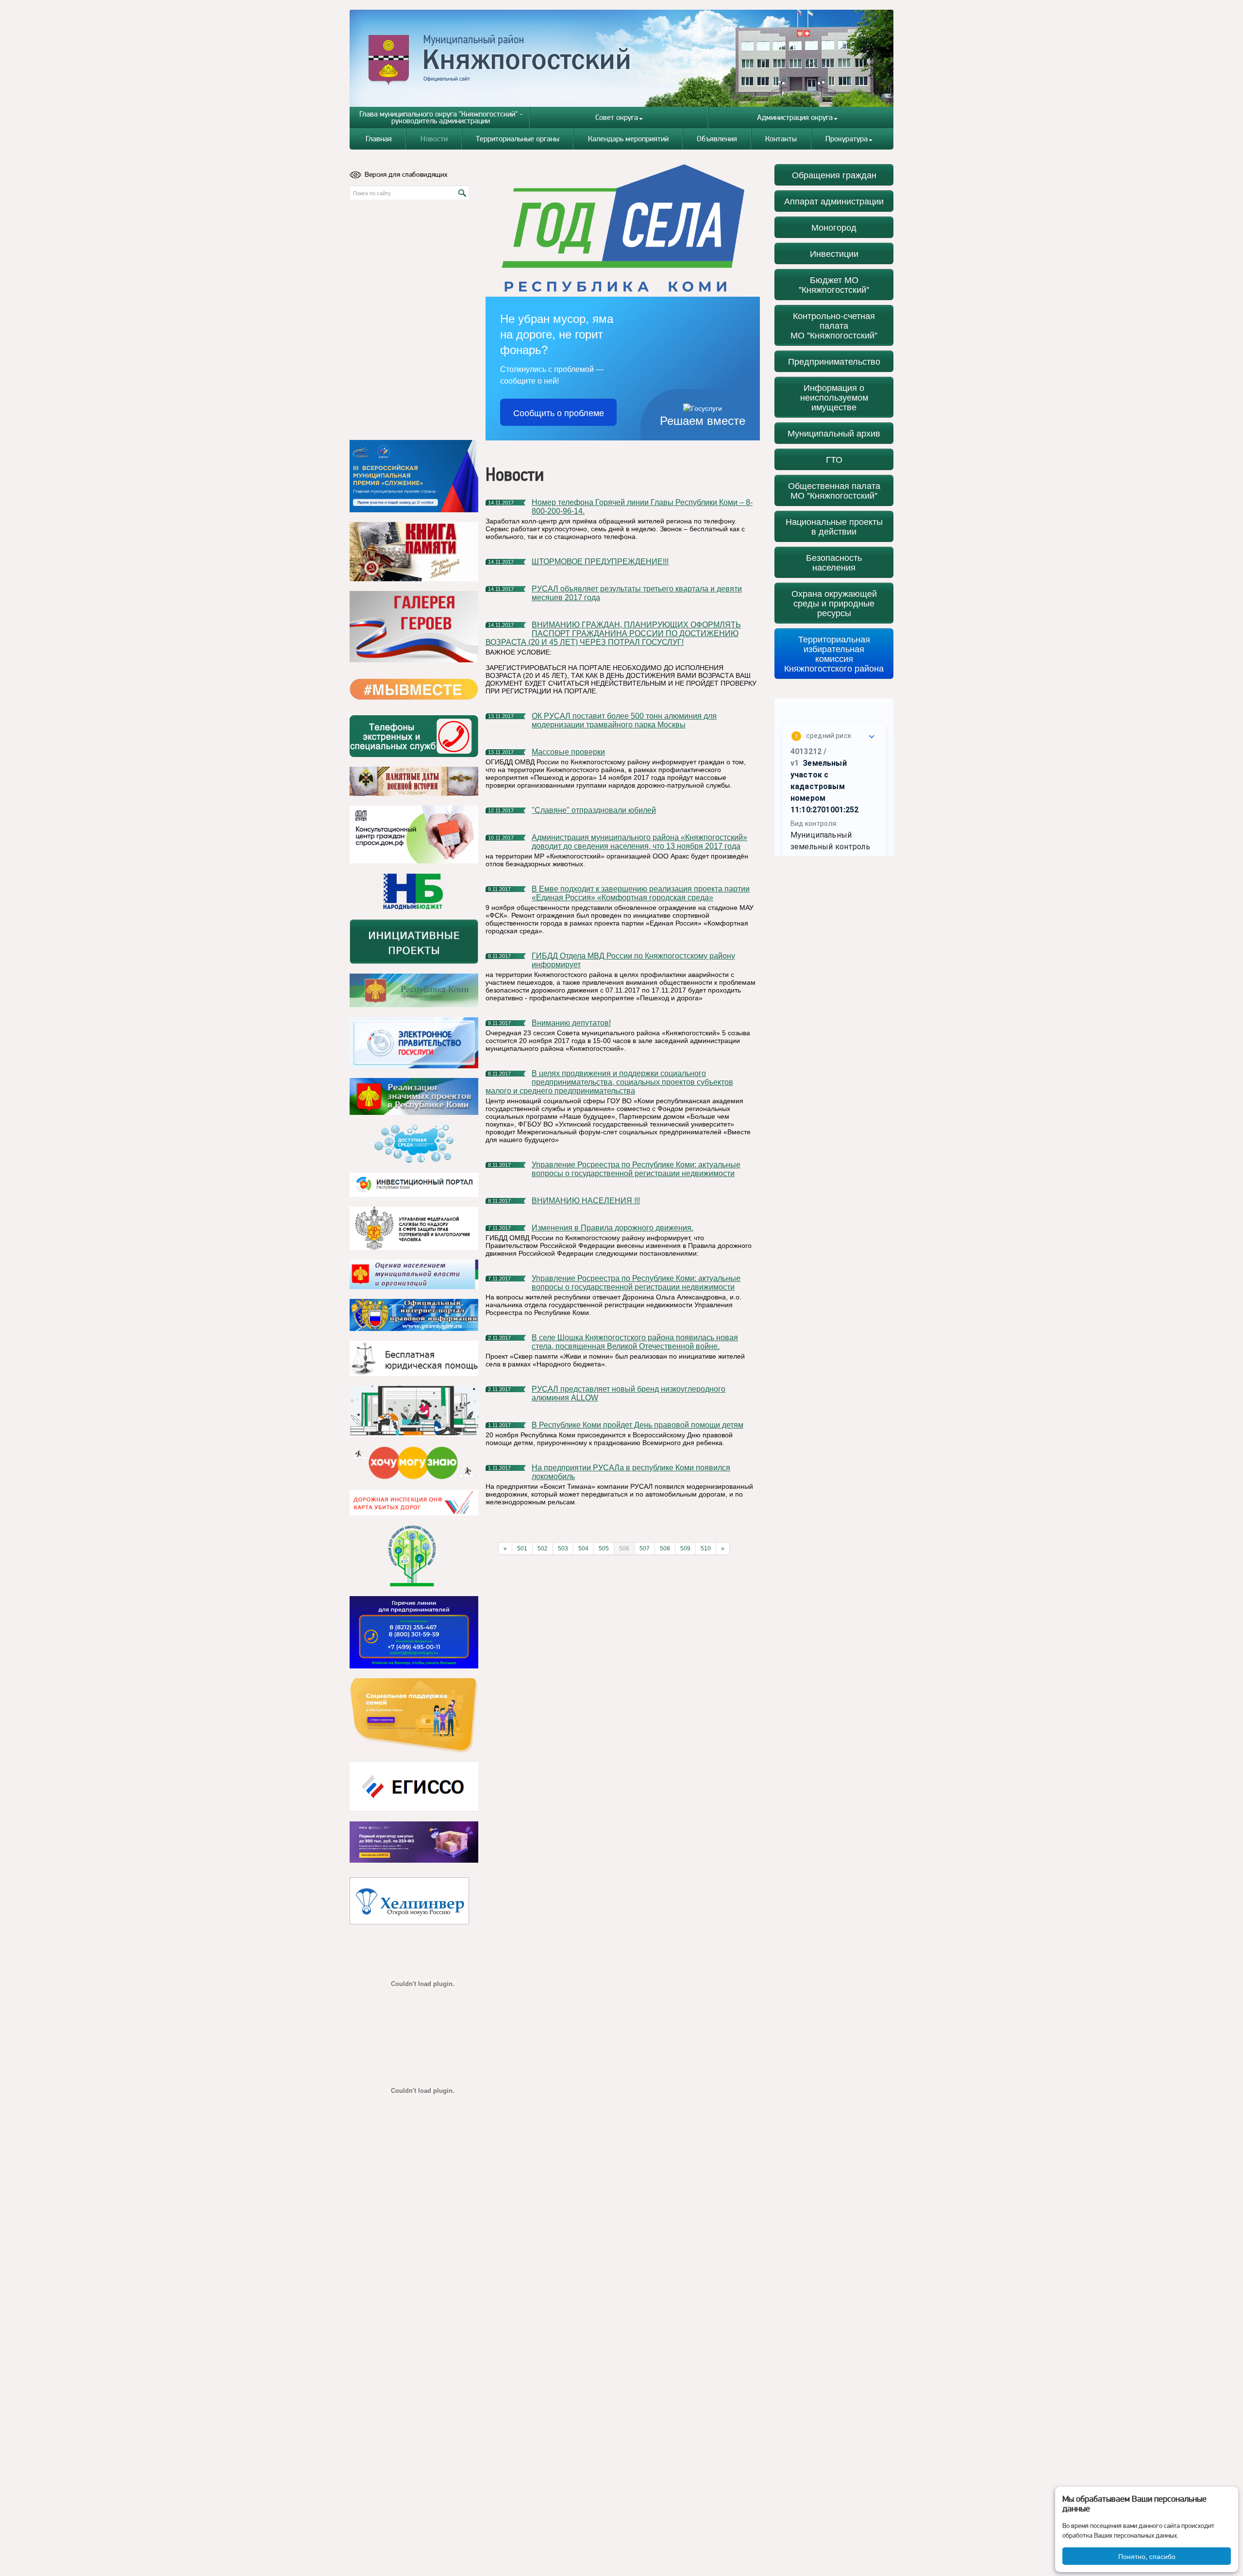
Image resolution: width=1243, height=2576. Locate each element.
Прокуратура (847, 139)
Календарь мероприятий (628, 139)
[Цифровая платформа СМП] (414, 1842)
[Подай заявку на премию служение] (414, 476)
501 (522, 1549)
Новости (434, 139)
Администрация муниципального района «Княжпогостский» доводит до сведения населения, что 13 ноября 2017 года (639, 842)
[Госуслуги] (414, 1043)
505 (604, 1549)
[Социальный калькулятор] (414, 1787)
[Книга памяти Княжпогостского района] (414, 552)
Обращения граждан (834, 175)
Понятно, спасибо (1147, 2556)
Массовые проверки (568, 752)
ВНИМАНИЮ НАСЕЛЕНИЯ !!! (586, 1201)
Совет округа (617, 117)
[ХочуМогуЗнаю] (414, 1463)
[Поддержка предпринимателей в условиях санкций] (414, 1632)
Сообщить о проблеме (559, 412)
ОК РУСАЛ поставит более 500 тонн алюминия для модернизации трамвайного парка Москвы (624, 720)
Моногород (834, 227)
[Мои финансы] (414, 1411)
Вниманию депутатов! (571, 1023)
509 (685, 1549)
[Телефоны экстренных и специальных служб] (414, 736)
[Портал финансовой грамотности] (414, 1556)
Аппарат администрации (834, 201)
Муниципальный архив (834, 433)
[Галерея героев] (414, 627)
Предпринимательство (834, 361)
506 (624, 1549)
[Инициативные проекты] (414, 942)
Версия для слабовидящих (406, 174)
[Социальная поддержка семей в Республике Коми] (414, 1715)
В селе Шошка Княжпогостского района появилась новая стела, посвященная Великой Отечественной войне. (635, 1342)
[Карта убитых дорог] (414, 1503)
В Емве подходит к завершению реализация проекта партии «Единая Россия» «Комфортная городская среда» (641, 893)
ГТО (834, 459)
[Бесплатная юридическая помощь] (414, 1358)
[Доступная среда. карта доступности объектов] (414, 1144)
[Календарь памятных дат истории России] (414, 781)
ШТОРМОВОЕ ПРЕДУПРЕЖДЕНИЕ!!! (600, 562)
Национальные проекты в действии (834, 526)
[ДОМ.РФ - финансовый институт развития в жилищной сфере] (414, 834)
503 (563, 1549)
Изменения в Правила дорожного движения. (613, 1228)
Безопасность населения (834, 562)
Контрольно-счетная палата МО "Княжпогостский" (834, 325)
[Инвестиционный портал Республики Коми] (414, 1185)
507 (645, 1549)
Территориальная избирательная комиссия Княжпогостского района (834, 653)
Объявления (717, 139)
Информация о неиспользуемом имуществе (834, 397)
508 (665, 1549)
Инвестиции (834, 253)
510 (706, 1549)
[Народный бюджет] (414, 891)
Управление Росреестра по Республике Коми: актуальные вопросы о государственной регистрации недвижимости (636, 1169)
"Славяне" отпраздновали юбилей (594, 810)
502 (543, 1549)
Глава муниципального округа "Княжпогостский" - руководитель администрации (441, 117)
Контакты (781, 139)
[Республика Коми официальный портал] (414, 991)
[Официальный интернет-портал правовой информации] (414, 1315)
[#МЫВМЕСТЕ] (414, 689)
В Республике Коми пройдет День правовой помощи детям (638, 1425)
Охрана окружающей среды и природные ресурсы (834, 603)
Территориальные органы (518, 139)
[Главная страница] (622, 58)
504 (583, 1549)
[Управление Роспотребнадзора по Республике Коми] (414, 1228)
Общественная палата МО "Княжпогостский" (834, 490)
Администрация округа (795, 117)
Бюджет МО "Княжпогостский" (834, 284)
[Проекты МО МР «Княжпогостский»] (414, 1096)
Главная (379, 139)
